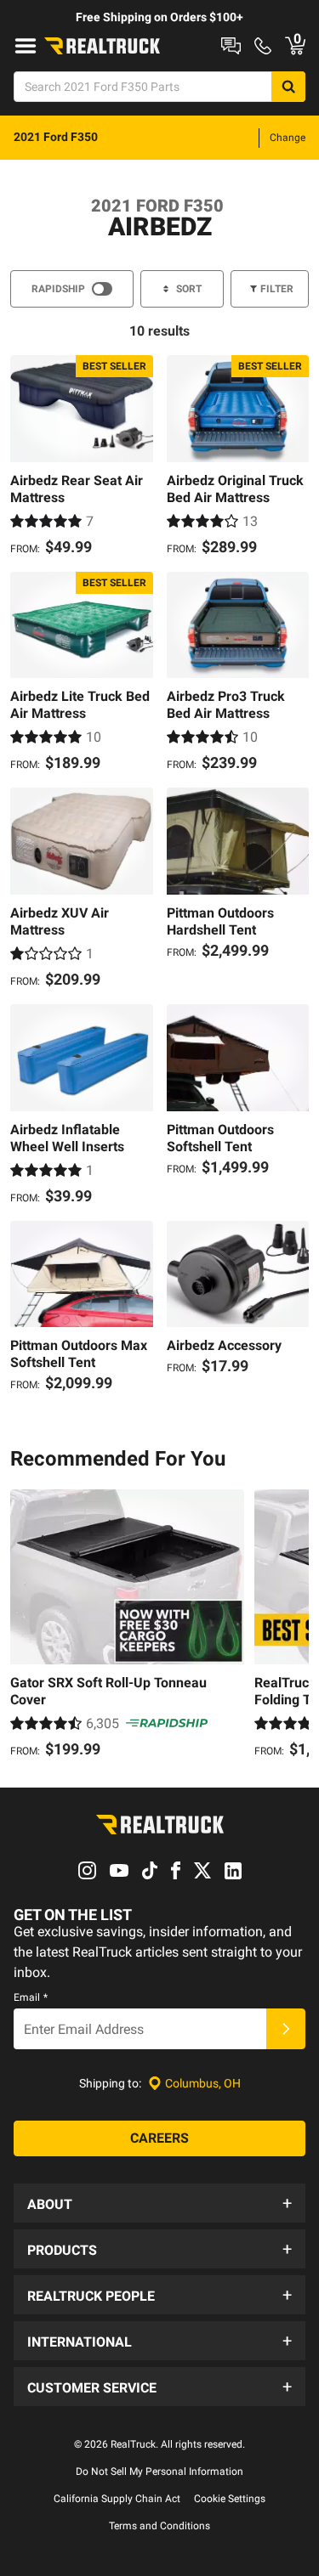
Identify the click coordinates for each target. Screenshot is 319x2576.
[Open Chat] (231, 46)
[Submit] (286, 2029)
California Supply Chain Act (117, 2499)
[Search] (288, 87)
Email (31, 1997)
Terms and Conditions (159, 2526)
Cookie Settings (230, 2499)
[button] (159, 2203)
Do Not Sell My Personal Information (159, 2471)
